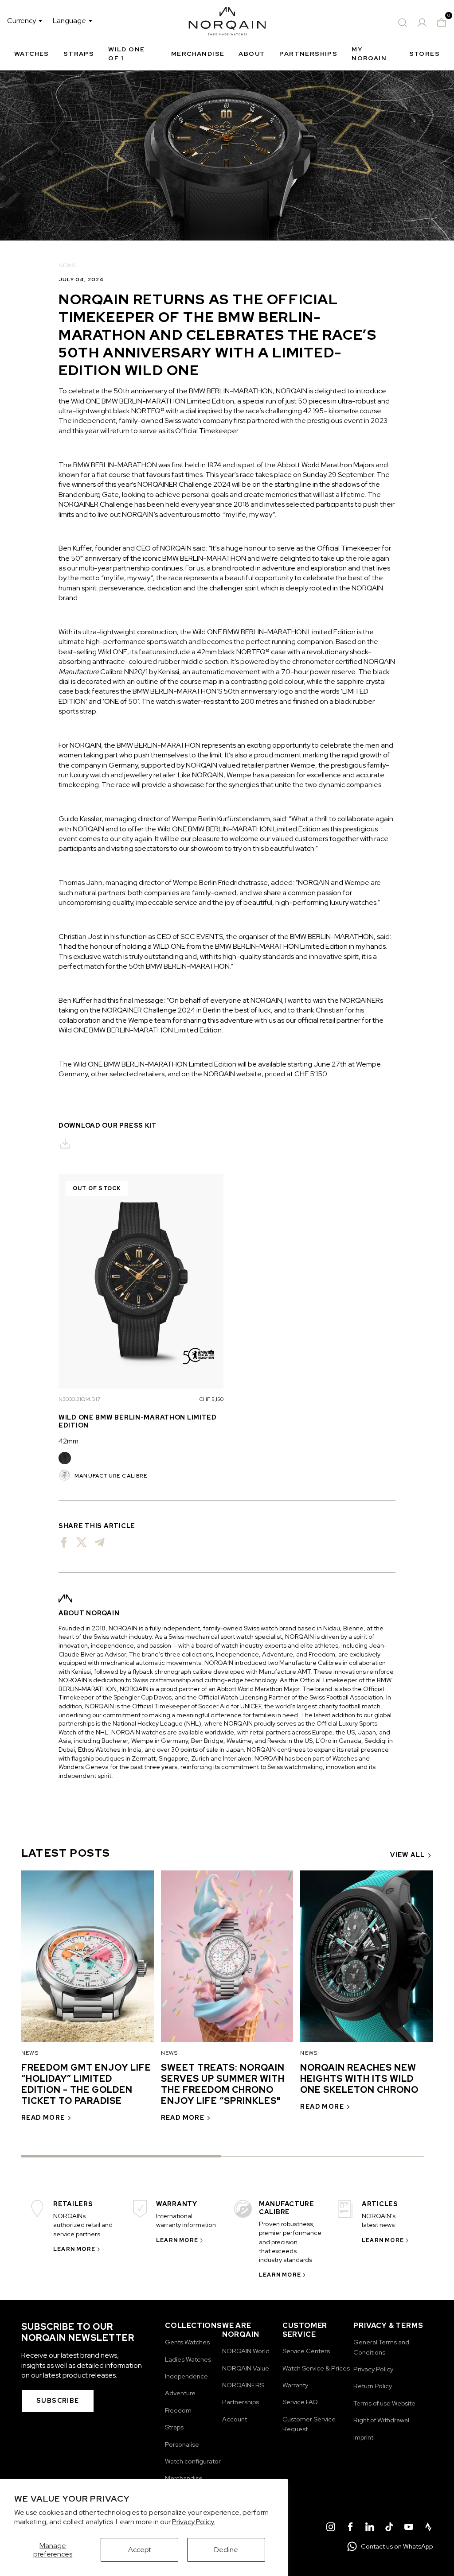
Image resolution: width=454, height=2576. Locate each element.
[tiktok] (389, 2528)
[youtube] (409, 2528)
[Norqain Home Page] (227, 23)
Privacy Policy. (194, 2522)
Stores (425, 54)
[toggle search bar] (403, 23)
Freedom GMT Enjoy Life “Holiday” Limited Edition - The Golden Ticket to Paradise (86, 2084)
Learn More (74, 2249)
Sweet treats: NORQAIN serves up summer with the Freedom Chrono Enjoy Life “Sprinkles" (223, 2084)
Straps (79, 54)
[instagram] (331, 2528)
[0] (442, 23)
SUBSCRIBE (58, 2401)
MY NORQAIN (369, 54)
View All (407, 1855)
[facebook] (350, 2528)
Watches (32, 54)
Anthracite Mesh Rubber (65, 1458)
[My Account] (422, 23)
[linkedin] (370, 2528)
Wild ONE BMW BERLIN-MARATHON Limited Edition (138, 1421)
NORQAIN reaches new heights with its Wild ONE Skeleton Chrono (359, 2079)
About (252, 54)
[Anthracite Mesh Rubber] (65, 1458)
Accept (140, 2550)
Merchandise (198, 54)
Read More (43, 2118)
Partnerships (308, 54)
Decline (226, 2550)
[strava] (428, 2528)
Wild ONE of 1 (126, 54)
